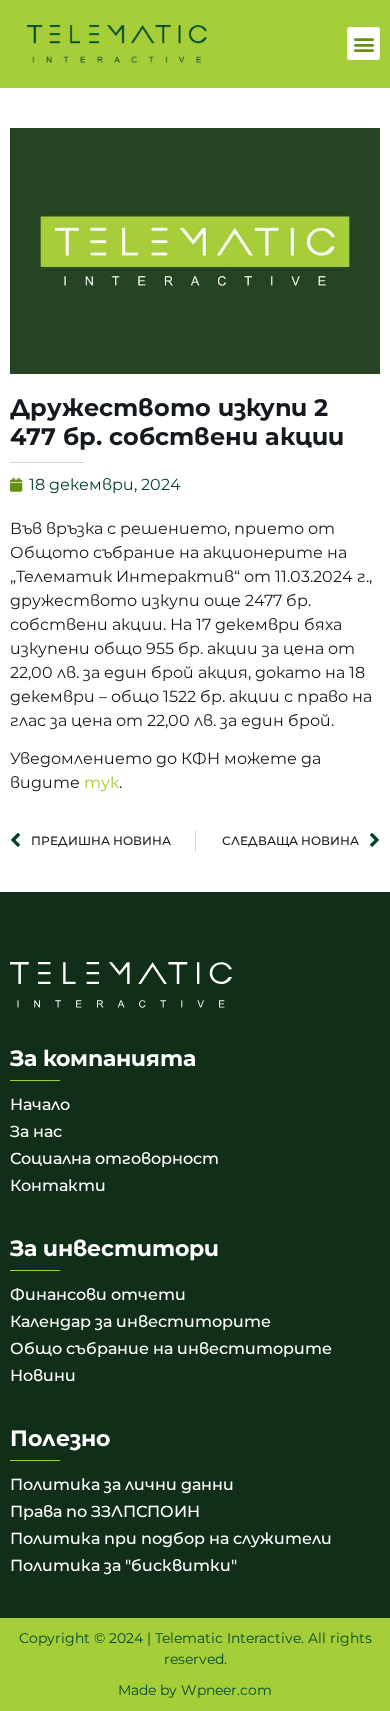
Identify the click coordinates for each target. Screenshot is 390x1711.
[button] (363, 43)
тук (101, 782)
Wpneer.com (226, 1690)
